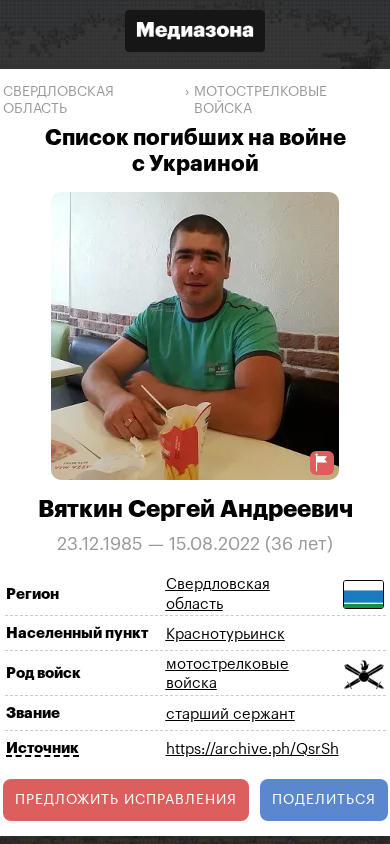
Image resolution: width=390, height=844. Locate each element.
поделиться (324, 800)
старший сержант (230, 714)
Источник (42, 748)
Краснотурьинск (225, 634)
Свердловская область (58, 100)
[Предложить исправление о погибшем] (322, 462)
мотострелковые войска (260, 100)
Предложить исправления (126, 800)
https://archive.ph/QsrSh (252, 749)
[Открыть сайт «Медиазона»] (195, 33)
